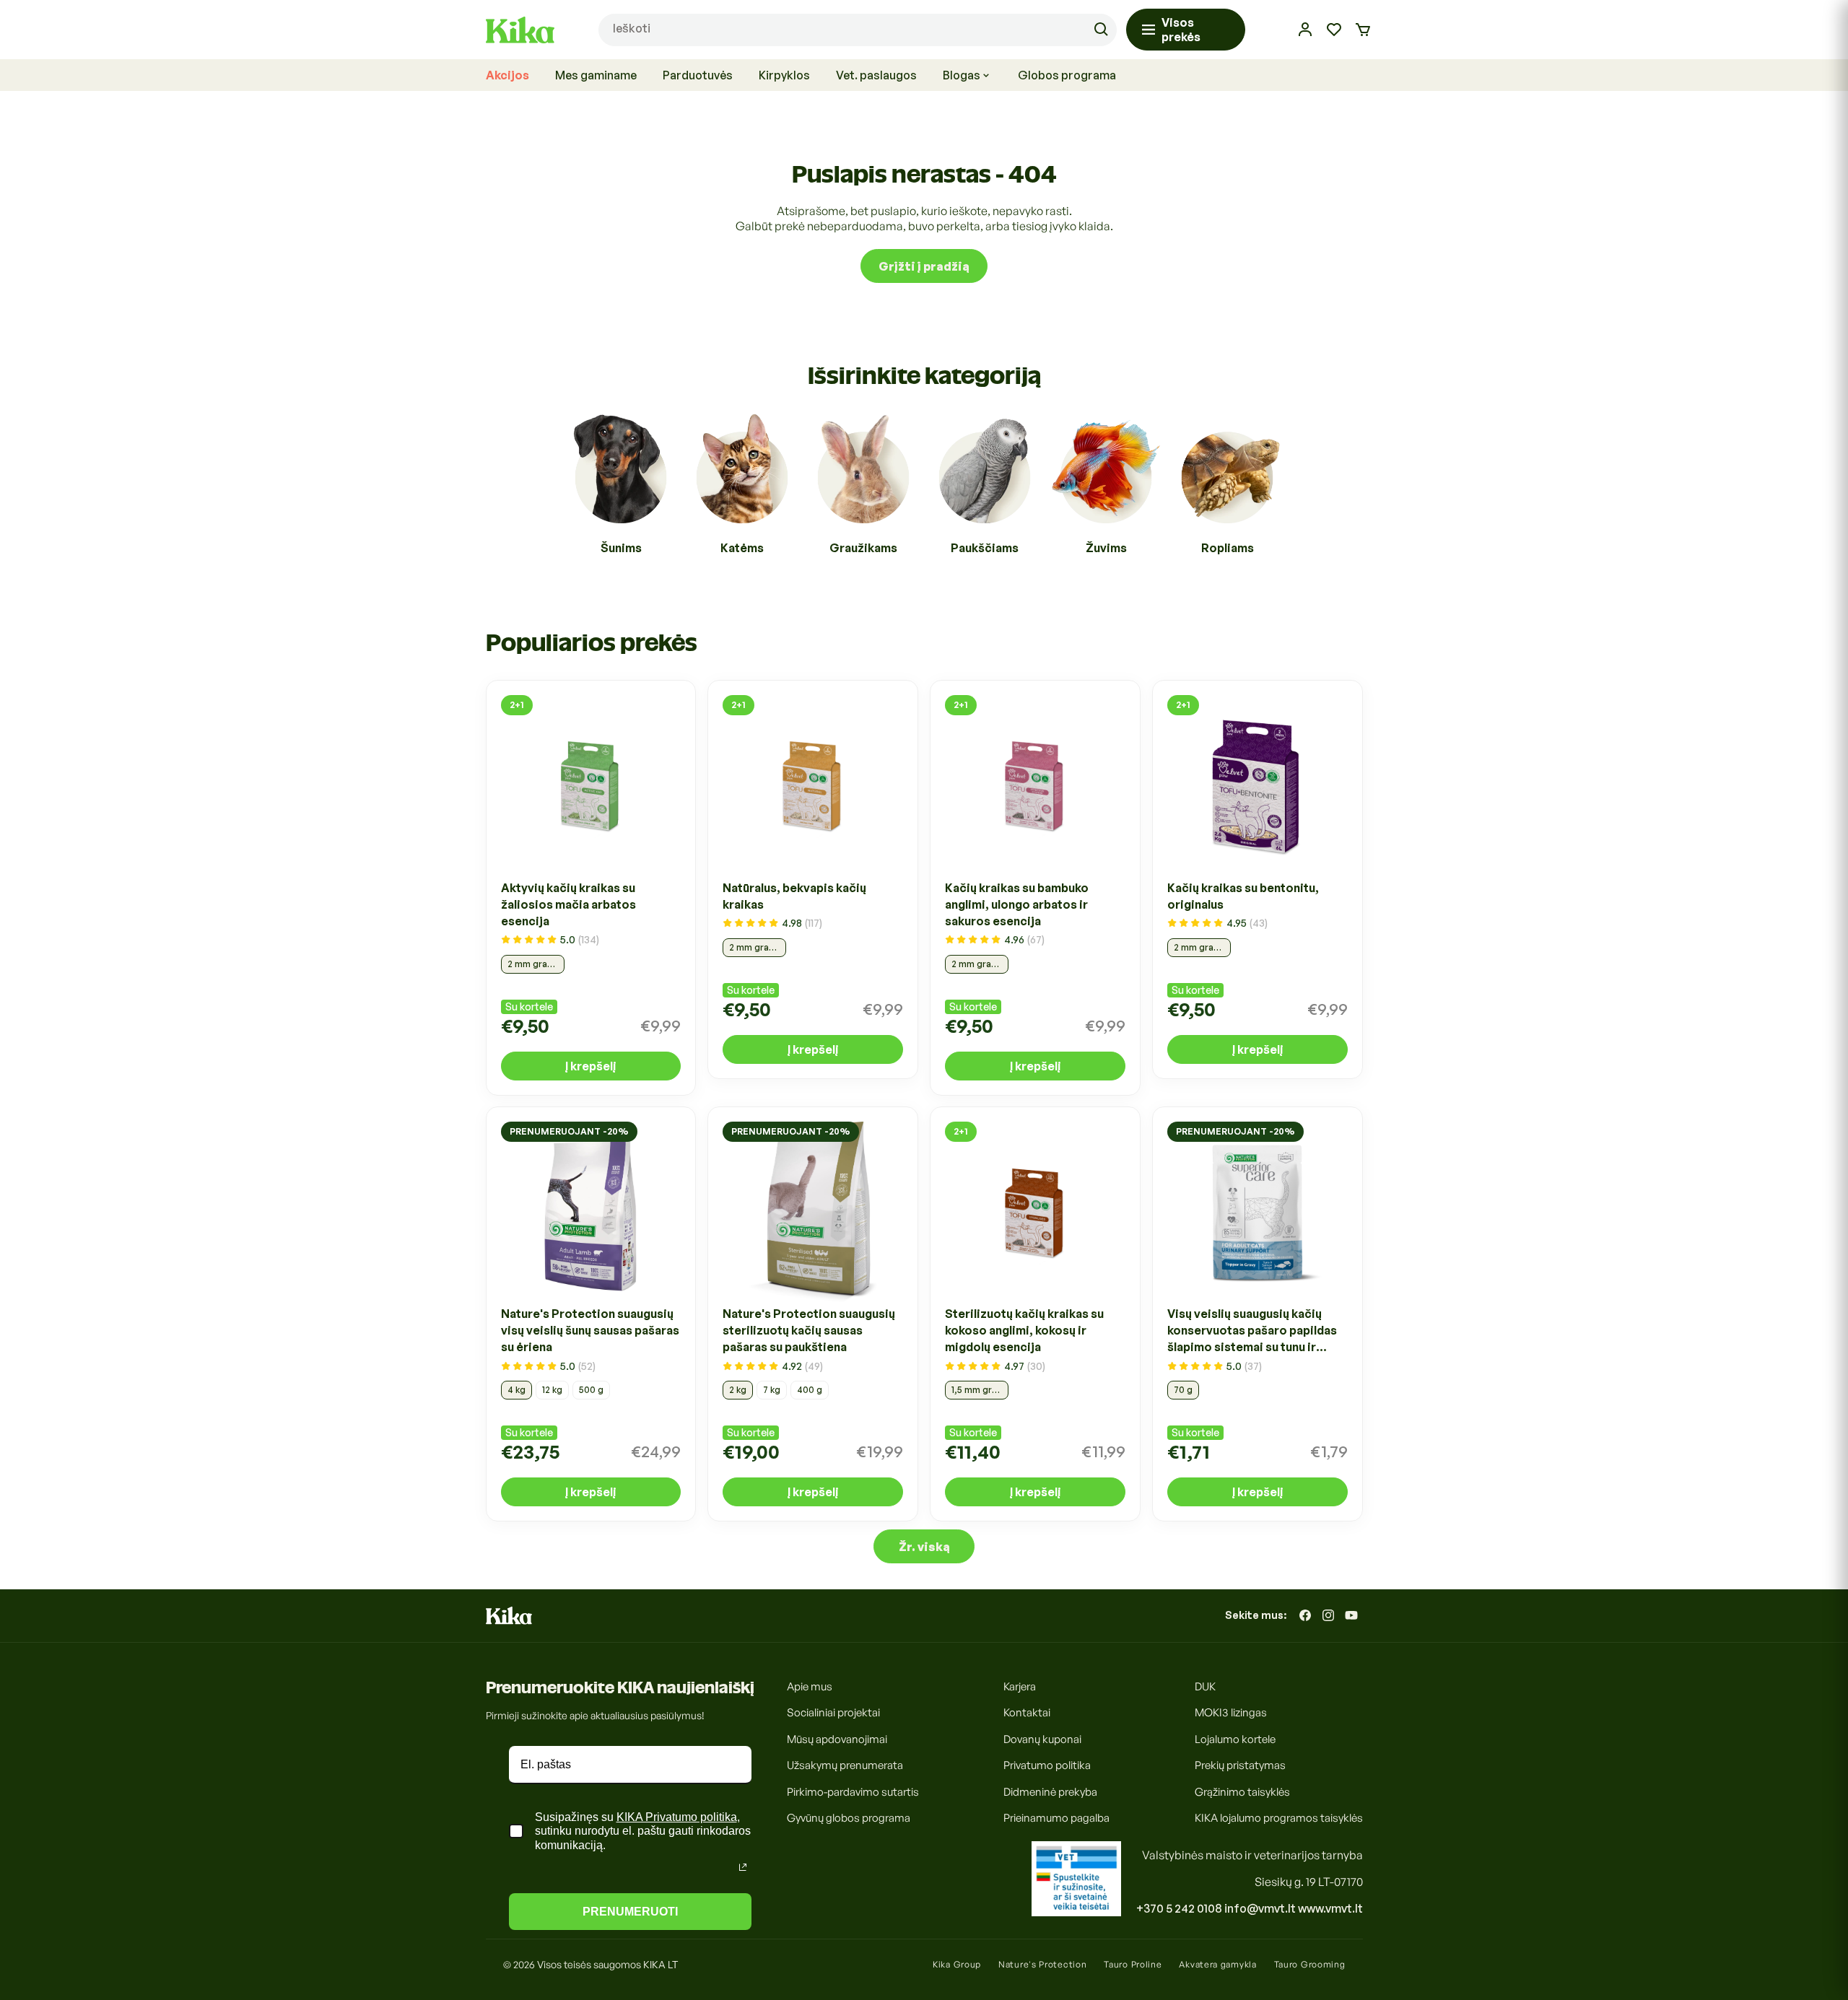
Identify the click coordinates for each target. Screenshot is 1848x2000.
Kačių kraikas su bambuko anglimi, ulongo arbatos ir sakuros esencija (1017, 904)
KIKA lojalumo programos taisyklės (1279, 1818)
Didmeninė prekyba (1050, 1792)
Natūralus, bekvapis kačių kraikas (794, 895)
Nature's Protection (1042, 1964)
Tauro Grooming (1310, 1964)
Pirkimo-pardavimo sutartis (853, 1792)
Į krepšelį (590, 1065)
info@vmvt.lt (1260, 1908)
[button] (1363, 30)
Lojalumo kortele (1235, 1739)
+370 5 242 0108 (1179, 1908)
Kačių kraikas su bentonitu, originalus (1243, 895)
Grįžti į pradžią (924, 266)
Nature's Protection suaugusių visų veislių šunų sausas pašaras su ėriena (590, 1331)
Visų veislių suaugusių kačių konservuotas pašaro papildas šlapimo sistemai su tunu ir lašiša (1252, 1332)
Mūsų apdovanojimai (837, 1739)
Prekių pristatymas (1240, 1765)
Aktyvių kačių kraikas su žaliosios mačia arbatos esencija (568, 904)
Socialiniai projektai (833, 1712)
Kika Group (957, 1964)
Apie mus (810, 1686)
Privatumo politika (1047, 1765)
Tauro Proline (1133, 1964)
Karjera (1020, 1686)
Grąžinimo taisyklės (1242, 1792)
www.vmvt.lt (1330, 1908)
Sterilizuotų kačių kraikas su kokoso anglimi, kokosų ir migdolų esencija (1024, 1331)
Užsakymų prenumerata (845, 1765)
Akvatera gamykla (1217, 1964)
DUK (1205, 1686)
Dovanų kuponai (1042, 1739)
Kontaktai (1027, 1712)
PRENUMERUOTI (630, 1912)
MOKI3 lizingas (1231, 1712)
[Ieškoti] (1101, 30)
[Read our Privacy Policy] (743, 1867)
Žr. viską (924, 1546)
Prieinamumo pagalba (1056, 1818)
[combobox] (858, 30)
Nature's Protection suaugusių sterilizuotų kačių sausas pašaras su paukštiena (809, 1331)
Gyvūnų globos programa (849, 1818)
